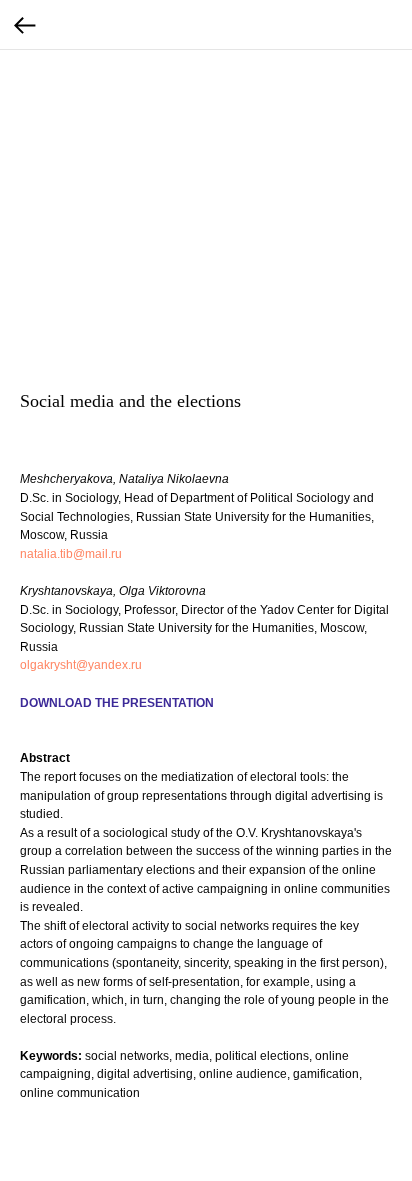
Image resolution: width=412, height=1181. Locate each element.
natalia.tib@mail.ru (71, 554)
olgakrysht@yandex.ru (81, 665)
